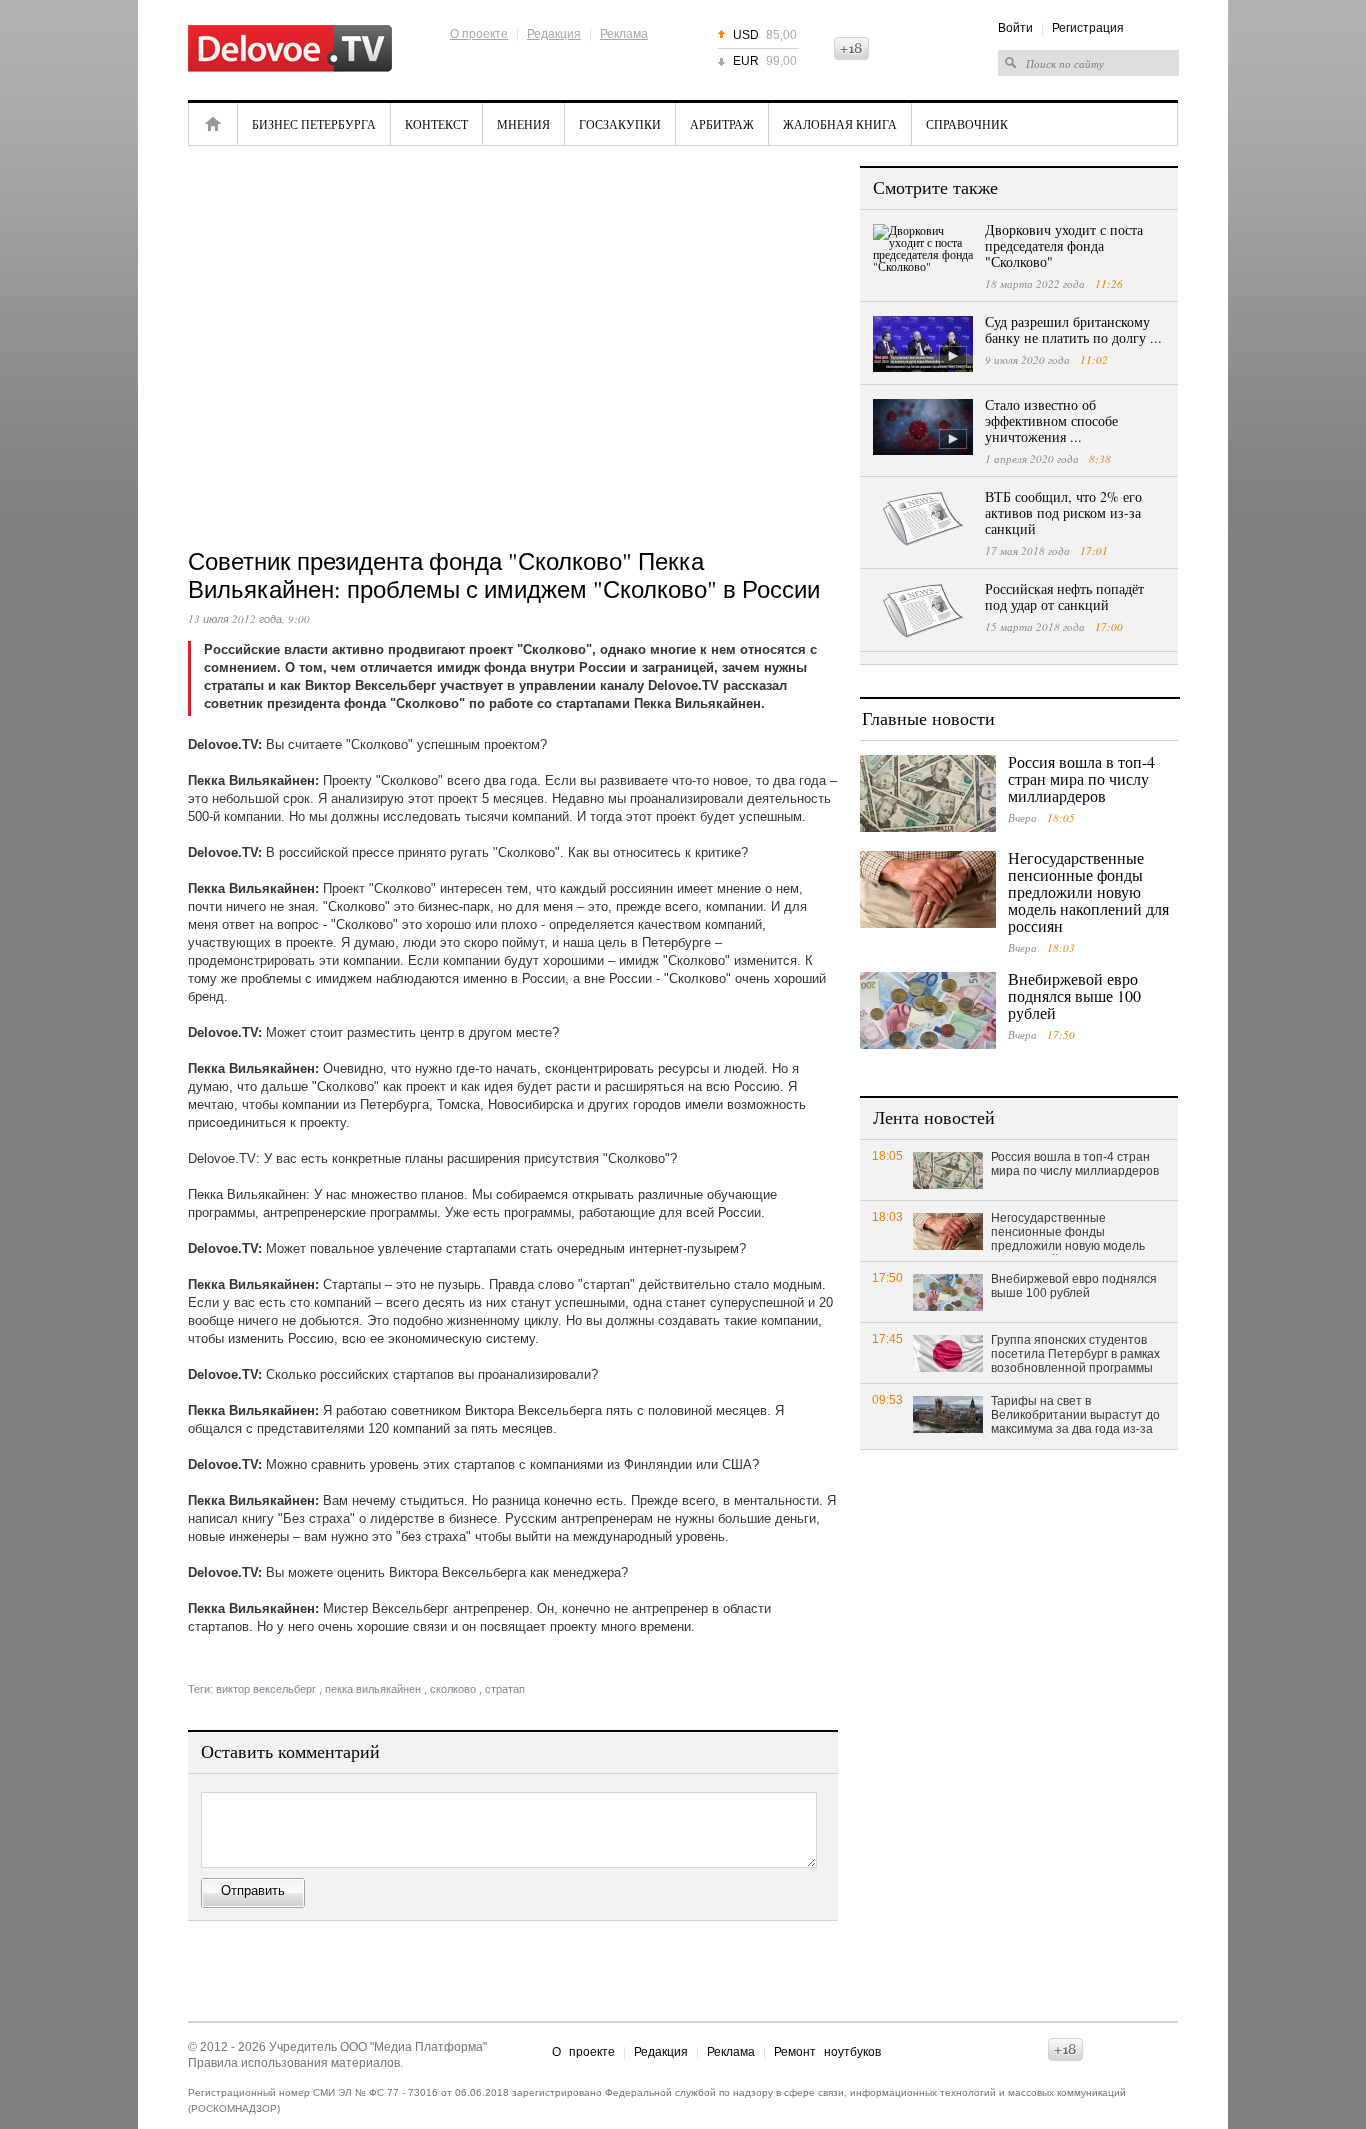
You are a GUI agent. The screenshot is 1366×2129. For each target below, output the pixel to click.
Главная (213, 124)
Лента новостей (934, 1117)
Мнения (523, 124)
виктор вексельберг (266, 1689)
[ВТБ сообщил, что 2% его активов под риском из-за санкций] (923, 519)
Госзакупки (620, 124)
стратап (505, 1689)
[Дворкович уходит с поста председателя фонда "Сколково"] (923, 252)
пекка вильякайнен (373, 1689)
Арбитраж (722, 124)
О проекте (479, 34)
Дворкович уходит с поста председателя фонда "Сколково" (1064, 245)
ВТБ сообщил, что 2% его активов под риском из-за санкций (1063, 512)
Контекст (436, 124)
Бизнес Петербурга (314, 124)
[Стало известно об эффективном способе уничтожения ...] (923, 427)
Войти (1015, 28)
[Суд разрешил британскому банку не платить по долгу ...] (923, 344)
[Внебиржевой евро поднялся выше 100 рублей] (928, 1010)
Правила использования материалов (294, 2063)
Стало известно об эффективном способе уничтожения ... (1051, 420)
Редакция (554, 34)
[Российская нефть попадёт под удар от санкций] (923, 611)
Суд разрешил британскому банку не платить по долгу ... (1073, 329)
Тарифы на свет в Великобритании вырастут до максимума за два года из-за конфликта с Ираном (1075, 1416)
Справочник (967, 124)
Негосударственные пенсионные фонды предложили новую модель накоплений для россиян (1088, 891)
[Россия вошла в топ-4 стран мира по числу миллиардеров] (928, 793)
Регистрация (1088, 28)
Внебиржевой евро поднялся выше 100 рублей (1074, 995)
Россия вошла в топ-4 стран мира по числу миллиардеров (1081, 778)
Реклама (624, 34)
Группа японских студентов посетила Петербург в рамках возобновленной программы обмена (1075, 1355)
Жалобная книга (840, 124)
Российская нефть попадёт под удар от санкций (1064, 596)
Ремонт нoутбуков (827, 2052)
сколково (453, 1689)
